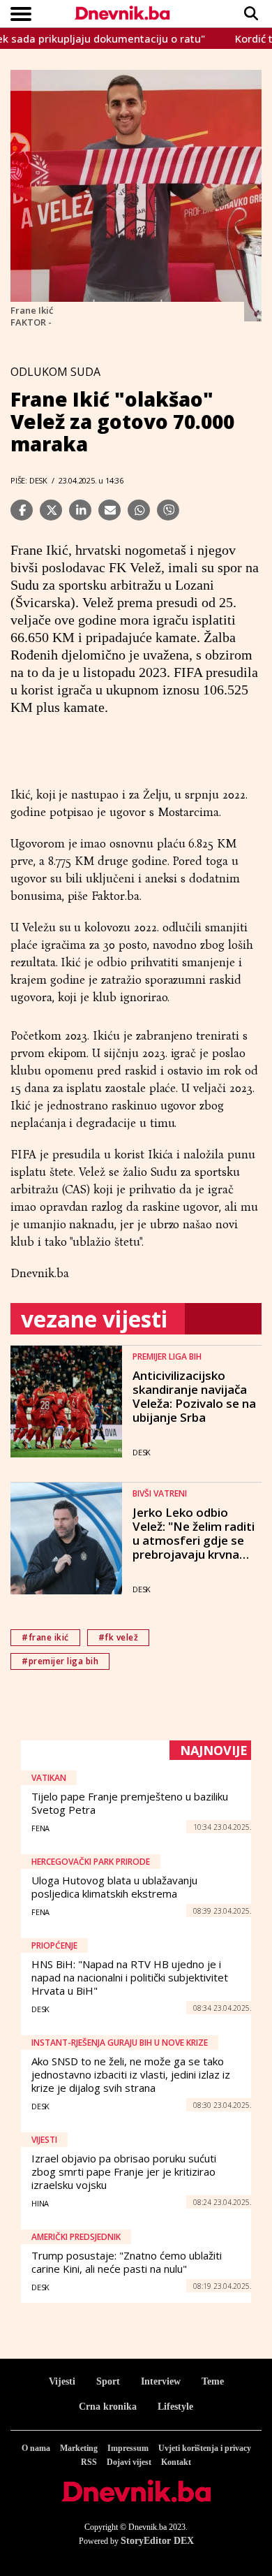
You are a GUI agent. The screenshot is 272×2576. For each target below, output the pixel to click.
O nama (36, 2448)
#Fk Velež (119, 1637)
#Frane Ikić (45, 1637)
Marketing (79, 2448)
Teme (213, 2381)
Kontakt (176, 2462)
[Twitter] (51, 510)
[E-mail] (109, 510)
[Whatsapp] (139, 510)
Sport (108, 2381)
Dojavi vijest (129, 2462)
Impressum (128, 2448)
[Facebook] (22, 510)
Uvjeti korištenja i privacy (205, 2448)
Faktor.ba (115, 896)
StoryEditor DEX (157, 2541)
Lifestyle (175, 2407)
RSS (89, 2462)
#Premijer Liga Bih (60, 1661)
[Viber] (168, 510)
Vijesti (62, 2381)
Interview (161, 2381)
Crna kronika (108, 2407)
